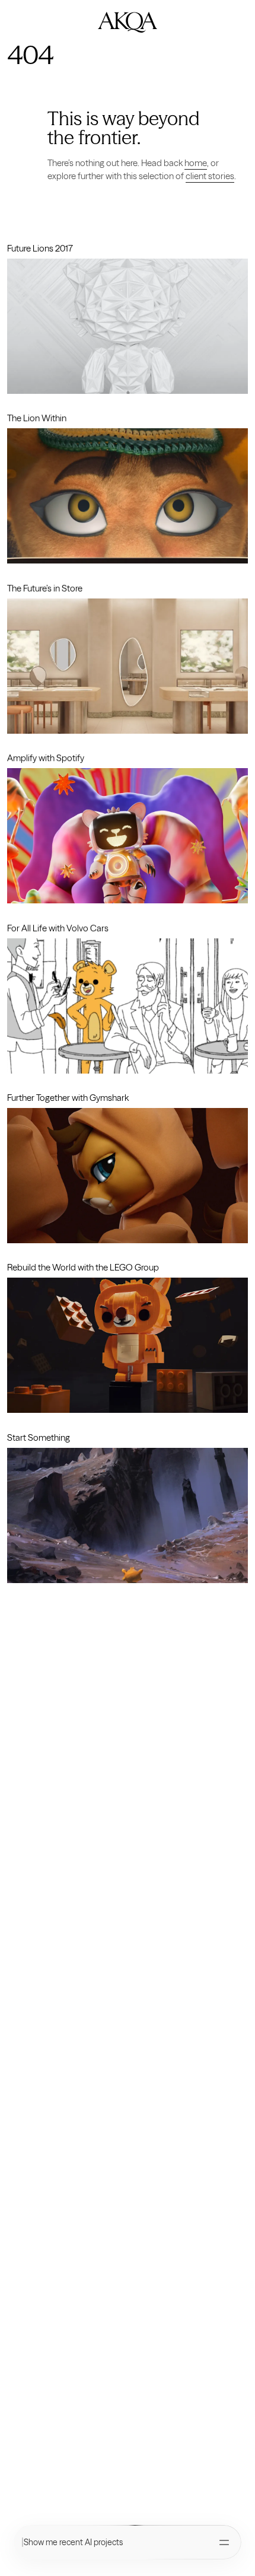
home (196, 163)
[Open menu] (224, 2542)
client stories (210, 176)
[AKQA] (128, 22)
